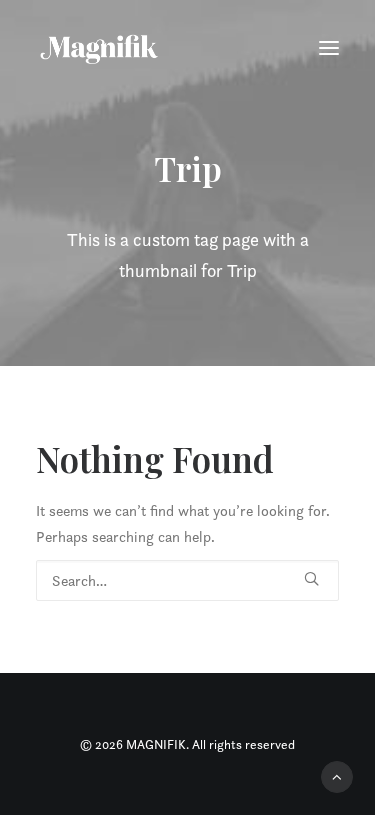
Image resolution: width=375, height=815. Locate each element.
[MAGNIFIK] (100, 48)
